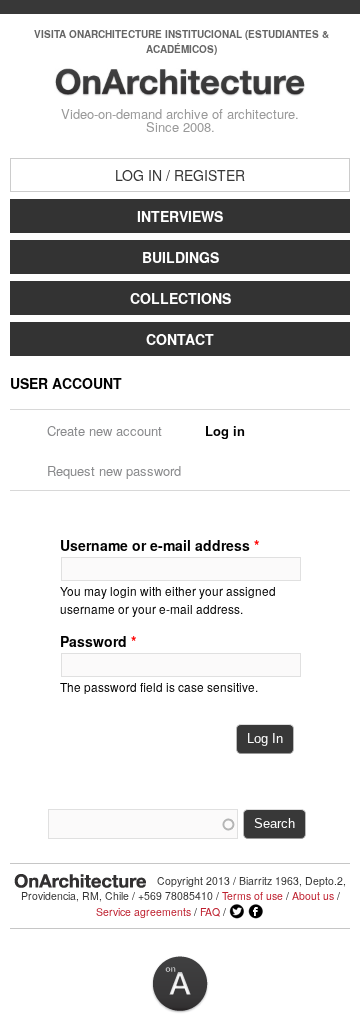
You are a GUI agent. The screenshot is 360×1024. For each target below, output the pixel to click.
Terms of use (252, 895)
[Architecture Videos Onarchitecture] (180, 86)
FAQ (210, 911)
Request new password (114, 470)
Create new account (104, 430)
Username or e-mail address (159, 545)
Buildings (180, 257)
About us (313, 895)
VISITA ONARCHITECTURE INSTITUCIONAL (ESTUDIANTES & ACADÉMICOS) (181, 41)
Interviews (180, 216)
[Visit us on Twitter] (237, 912)
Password (98, 641)
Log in (231, 430)
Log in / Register (180, 175)
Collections (180, 298)
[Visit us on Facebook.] (256, 912)
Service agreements (143, 911)
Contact (180, 339)
